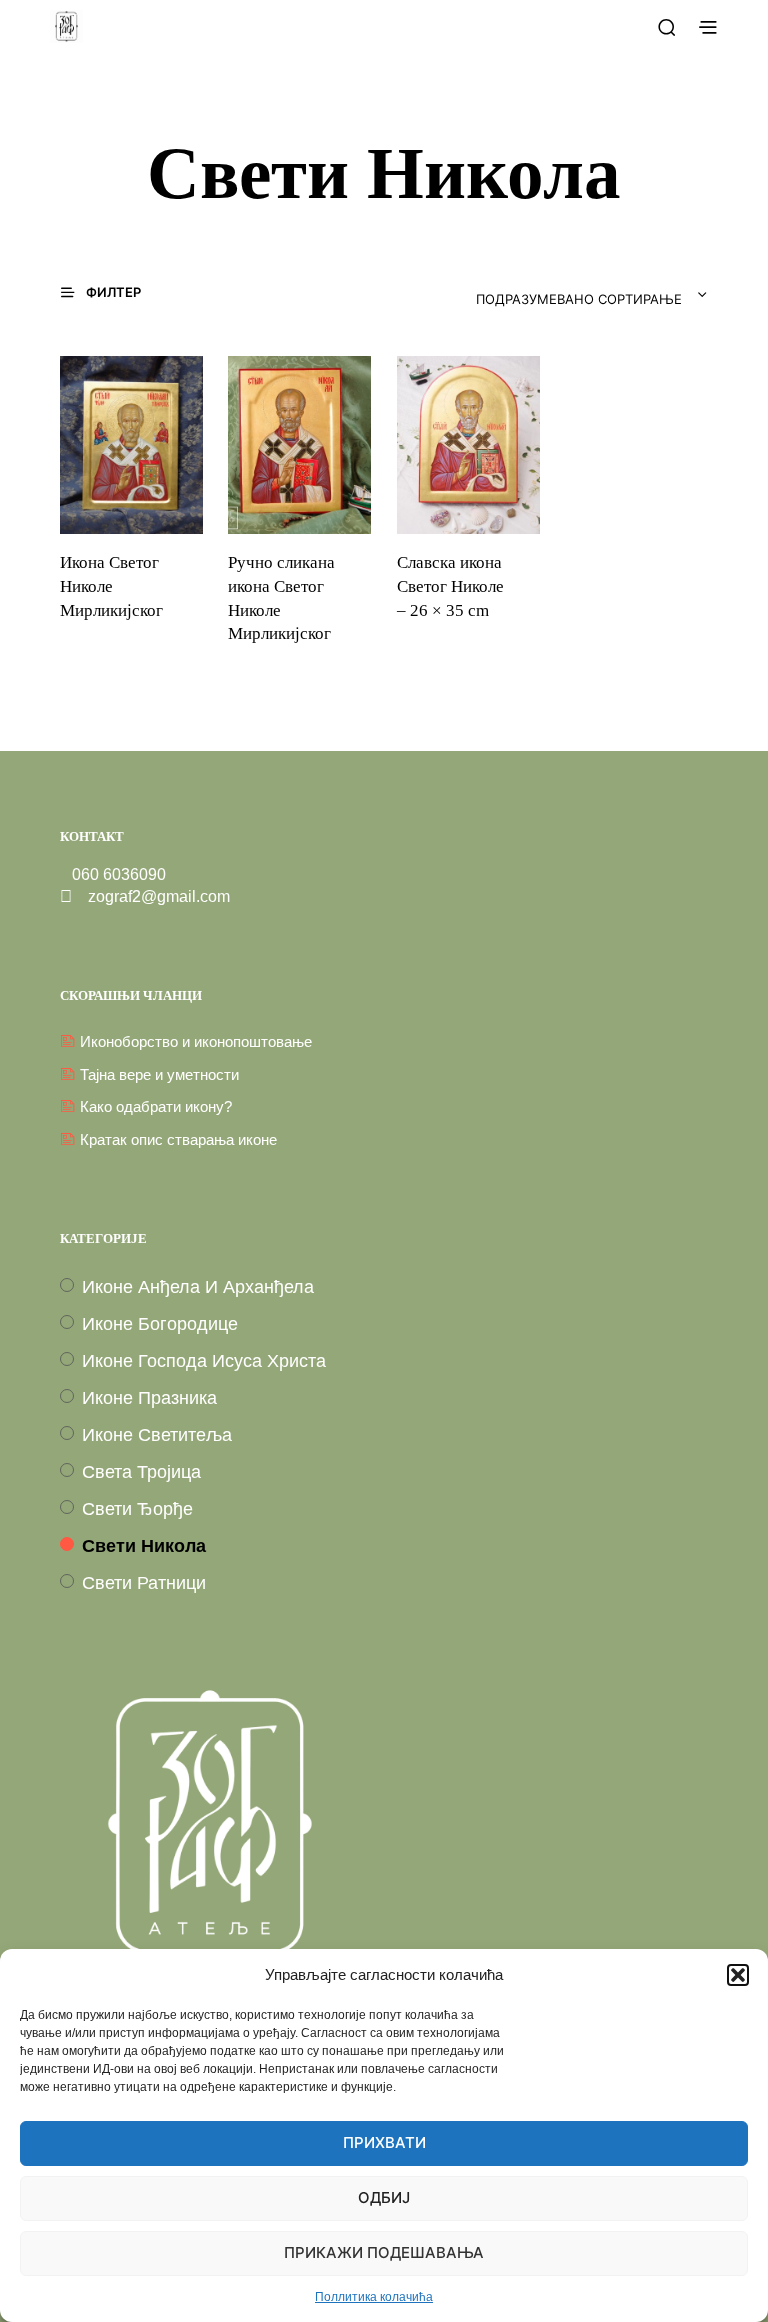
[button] (738, 1975)
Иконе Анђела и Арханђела (198, 1287)
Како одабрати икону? (156, 1106)
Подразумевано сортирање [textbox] (579, 300)
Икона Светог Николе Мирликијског (111, 586)
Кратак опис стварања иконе (178, 1139)
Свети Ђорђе (137, 1509)
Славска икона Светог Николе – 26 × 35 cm (450, 586)
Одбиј (384, 2199)
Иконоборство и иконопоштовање (196, 1041)
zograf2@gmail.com (151, 896)
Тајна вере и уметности (159, 1074)
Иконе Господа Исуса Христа (204, 1361)
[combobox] (538, 295)
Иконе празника (149, 1398)
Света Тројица (141, 1472)
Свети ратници (144, 1583)
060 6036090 (113, 874)
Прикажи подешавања (384, 2254)
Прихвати (384, 2144)
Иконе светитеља (157, 1435)
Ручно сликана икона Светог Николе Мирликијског (281, 598)
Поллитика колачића (374, 2297)
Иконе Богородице (160, 1324)
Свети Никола (144, 1546)
